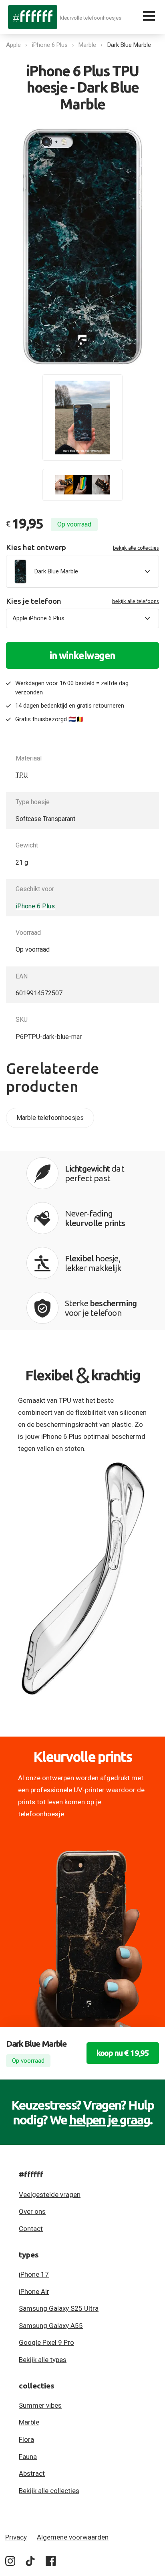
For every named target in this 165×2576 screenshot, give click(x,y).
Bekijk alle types (43, 2360)
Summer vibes (40, 2405)
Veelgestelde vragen (50, 2195)
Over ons (32, 2211)
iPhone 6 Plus (50, 45)
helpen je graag (110, 2120)
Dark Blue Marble (129, 45)
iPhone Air (34, 2292)
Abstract (32, 2473)
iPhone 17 (34, 2274)
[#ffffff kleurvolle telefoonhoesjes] (33, 17)
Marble (87, 45)
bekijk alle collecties (136, 548)
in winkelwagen (82, 656)
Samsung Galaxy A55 (51, 2326)
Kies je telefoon (82, 601)
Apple (13, 45)
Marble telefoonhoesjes (50, 1118)
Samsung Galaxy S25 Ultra (59, 2308)
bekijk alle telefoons (136, 601)
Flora (26, 2439)
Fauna (28, 2457)
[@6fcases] (10, 2563)
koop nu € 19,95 (123, 2053)
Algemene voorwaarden (73, 2537)
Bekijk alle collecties (49, 2491)
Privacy (16, 2537)
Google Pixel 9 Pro (46, 2342)
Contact (31, 2229)
